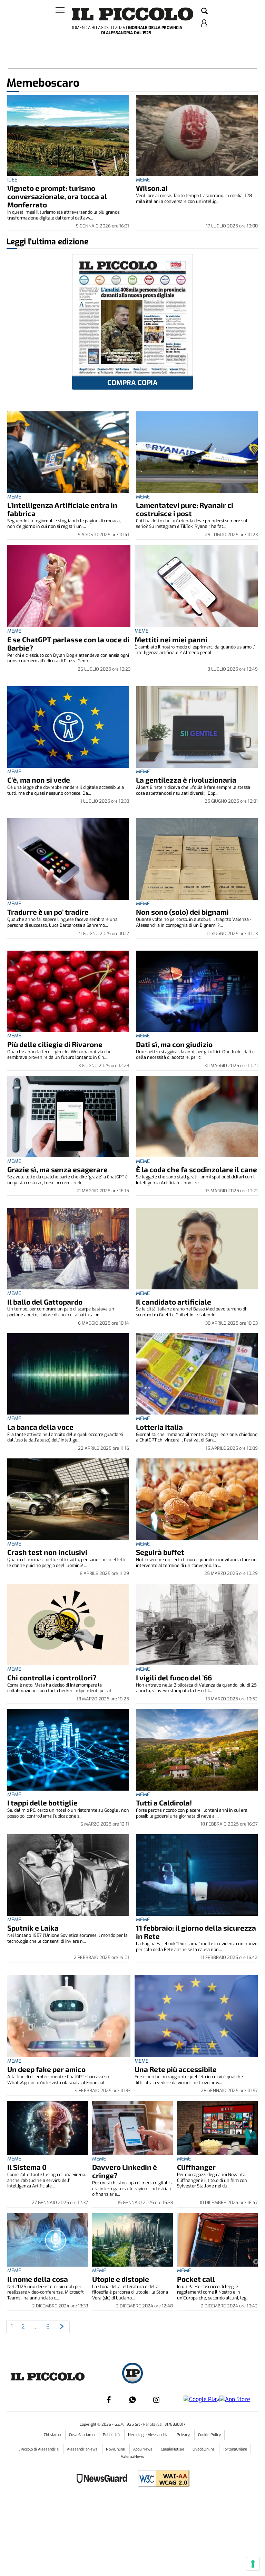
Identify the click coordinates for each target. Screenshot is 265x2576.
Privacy (184, 2435)
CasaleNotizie (173, 2449)
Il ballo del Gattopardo (45, 1302)
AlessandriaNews (83, 2449)
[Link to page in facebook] (109, 2400)
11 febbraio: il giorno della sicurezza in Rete (196, 1932)
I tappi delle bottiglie (42, 1803)
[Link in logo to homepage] (132, 14)
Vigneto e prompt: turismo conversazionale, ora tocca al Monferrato (57, 196)
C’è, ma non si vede (39, 780)
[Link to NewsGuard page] (104, 2479)
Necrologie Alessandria (149, 2435)
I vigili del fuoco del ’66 (174, 1677)
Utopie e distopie (121, 2279)
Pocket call (196, 2279)
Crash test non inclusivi (47, 1552)
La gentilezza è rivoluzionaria (186, 780)
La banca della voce (40, 1427)
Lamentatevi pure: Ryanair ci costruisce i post (185, 509)
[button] (204, 11)
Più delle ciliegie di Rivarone (55, 1044)
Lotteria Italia (159, 1427)
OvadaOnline (204, 2449)
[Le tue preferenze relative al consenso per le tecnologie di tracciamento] (253, 2564)
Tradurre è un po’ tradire (48, 912)
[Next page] (62, 2327)
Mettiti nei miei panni (171, 639)
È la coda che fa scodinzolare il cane (197, 1169)
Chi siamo (53, 2435)
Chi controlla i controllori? (52, 1677)
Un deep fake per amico (46, 2069)
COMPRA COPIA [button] (132, 383)
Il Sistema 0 (27, 2167)
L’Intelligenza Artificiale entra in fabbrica (62, 509)
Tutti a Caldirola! (164, 1803)
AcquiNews (143, 2449)
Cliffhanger (196, 2167)
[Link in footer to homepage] (132, 2374)
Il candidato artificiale (174, 1302)
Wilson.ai (152, 188)
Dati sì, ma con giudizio (174, 1044)
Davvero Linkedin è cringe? (125, 2171)
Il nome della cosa (38, 2279)
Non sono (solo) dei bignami (182, 912)
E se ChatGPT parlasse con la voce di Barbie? (68, 643)
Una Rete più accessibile (176, 2069)
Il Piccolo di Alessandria (39, 2449)
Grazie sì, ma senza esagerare (57, 1169)
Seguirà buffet (160, 1552)
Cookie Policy (209, 2435)
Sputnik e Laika (33, 1928)
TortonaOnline (235, 2449)
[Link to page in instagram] (156, 2400)
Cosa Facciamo (82, 2435)
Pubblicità (112, 2435)
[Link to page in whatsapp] (132, 2400)
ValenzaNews (132, 2457)
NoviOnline (116, 2449)
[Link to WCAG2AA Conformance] (161, 2479)
